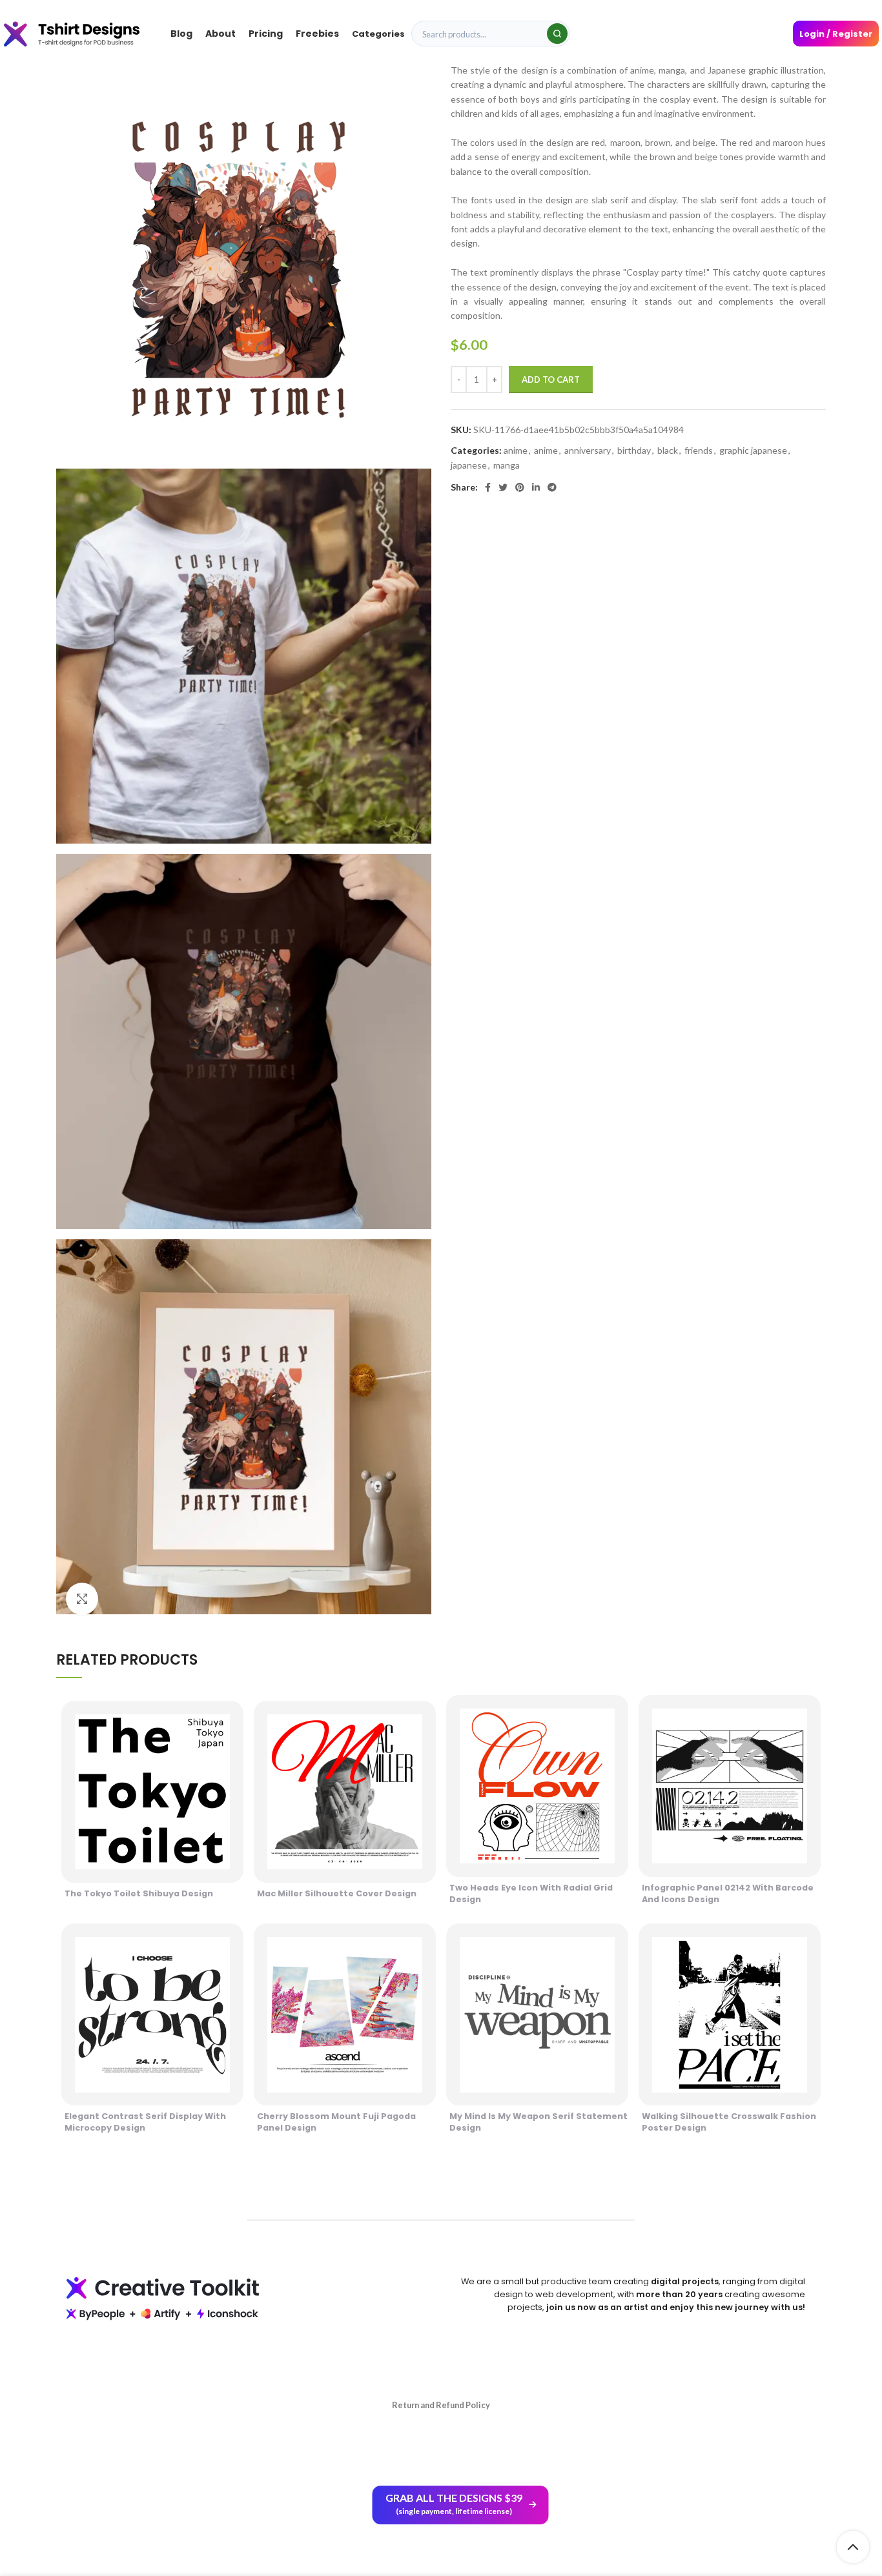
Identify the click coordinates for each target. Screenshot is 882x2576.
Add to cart (551, 380)
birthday (634, 450)
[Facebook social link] (488, 487)
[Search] (557, 34)
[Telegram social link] (552, 487)
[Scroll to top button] (853, 2547)
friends (699, 450)
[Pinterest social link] (520, 487)
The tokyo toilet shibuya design (139, 1893)
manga (507, 465)
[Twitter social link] (503, 487)
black (668, 450)
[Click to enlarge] (82, 1599)
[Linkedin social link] (536, 487)
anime (516, 450)
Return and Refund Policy (441, 2405)
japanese (469, 465)
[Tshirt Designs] (84, 33)
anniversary (588, 450)
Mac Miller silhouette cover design (337, 1893)
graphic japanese (753, 450)
